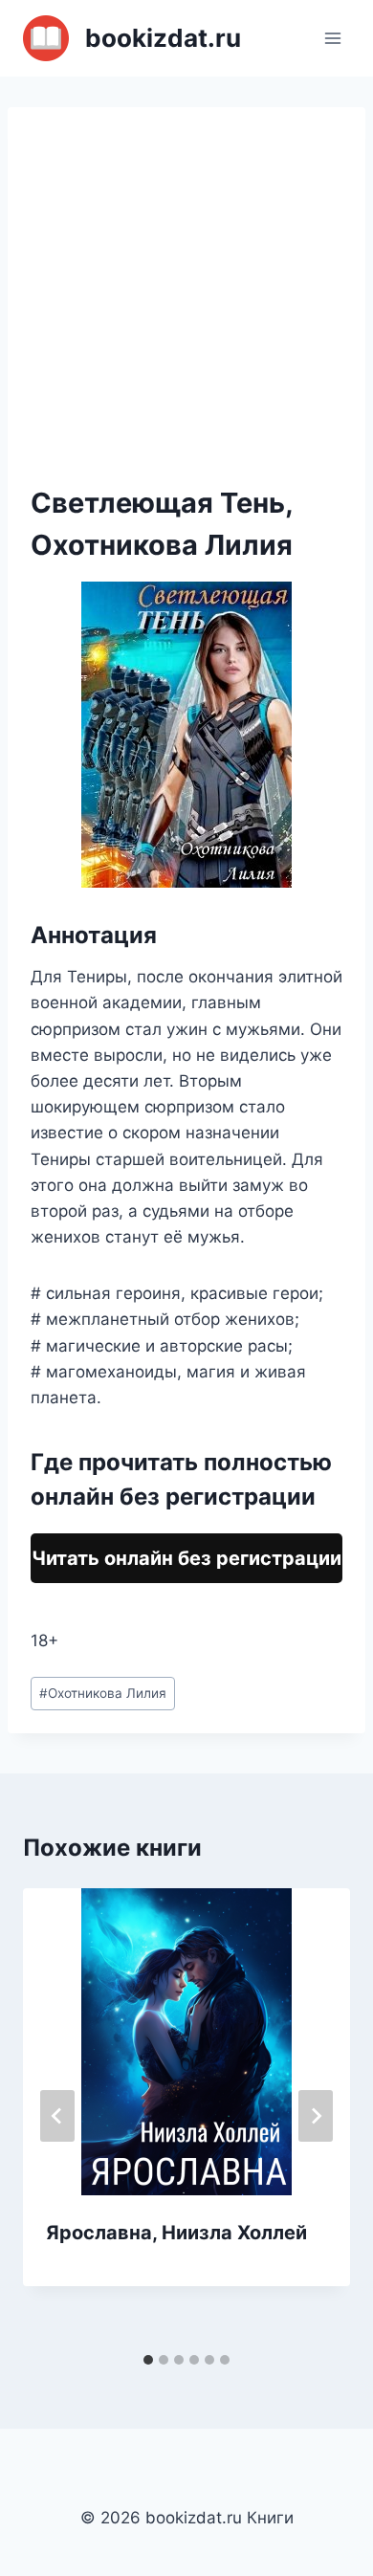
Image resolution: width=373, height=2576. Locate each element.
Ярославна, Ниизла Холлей (176, 2233)
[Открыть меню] (332, 38)
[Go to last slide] (57, 2116)
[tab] (148, 2360)
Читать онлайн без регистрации (186, 1558)
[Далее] (316, 2116)
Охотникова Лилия (103, 1693)
